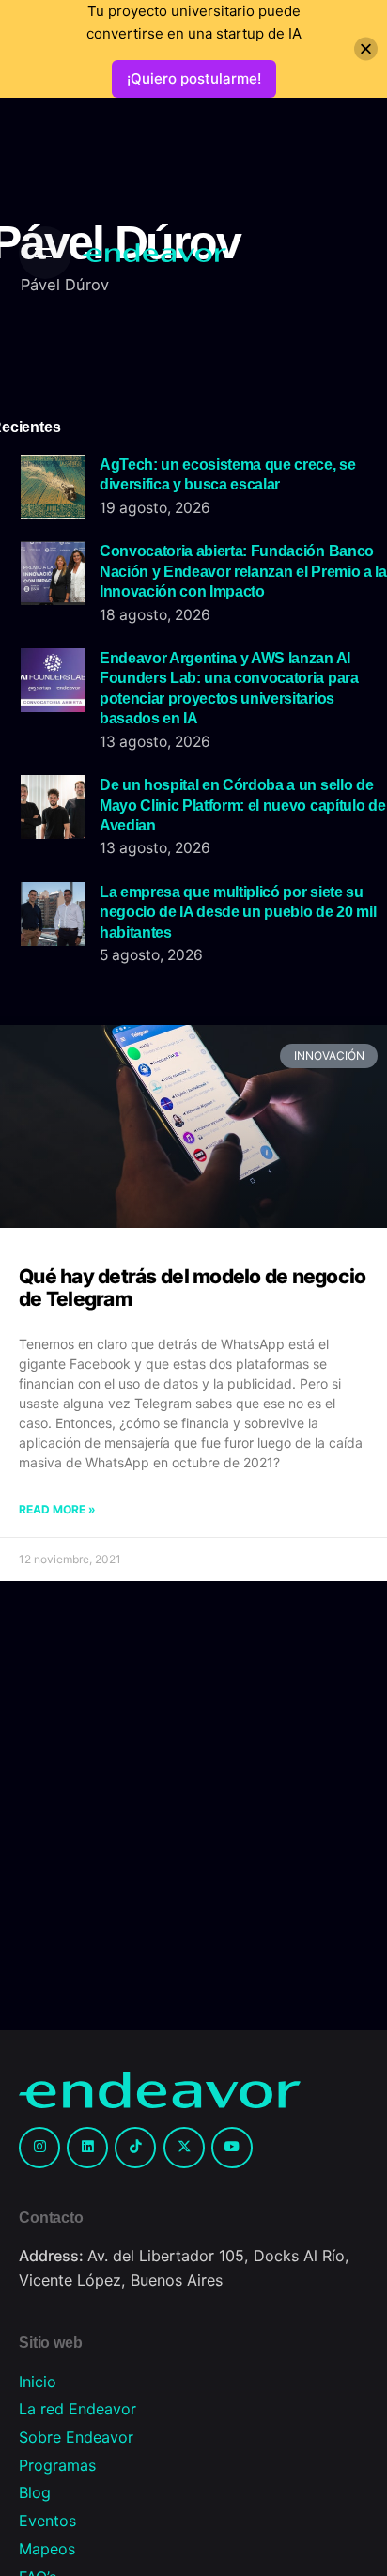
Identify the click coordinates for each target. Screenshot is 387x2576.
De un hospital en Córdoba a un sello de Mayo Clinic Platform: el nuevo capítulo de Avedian (242, 805)
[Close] (366, 49)
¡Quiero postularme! (194, 78)
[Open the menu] (45, 253)
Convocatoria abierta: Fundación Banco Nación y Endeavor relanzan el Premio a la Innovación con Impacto (243, 571)
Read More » (57, 1509)
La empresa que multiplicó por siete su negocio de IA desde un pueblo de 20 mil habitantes (238, 912)
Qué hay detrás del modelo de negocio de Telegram (193, 1288)
